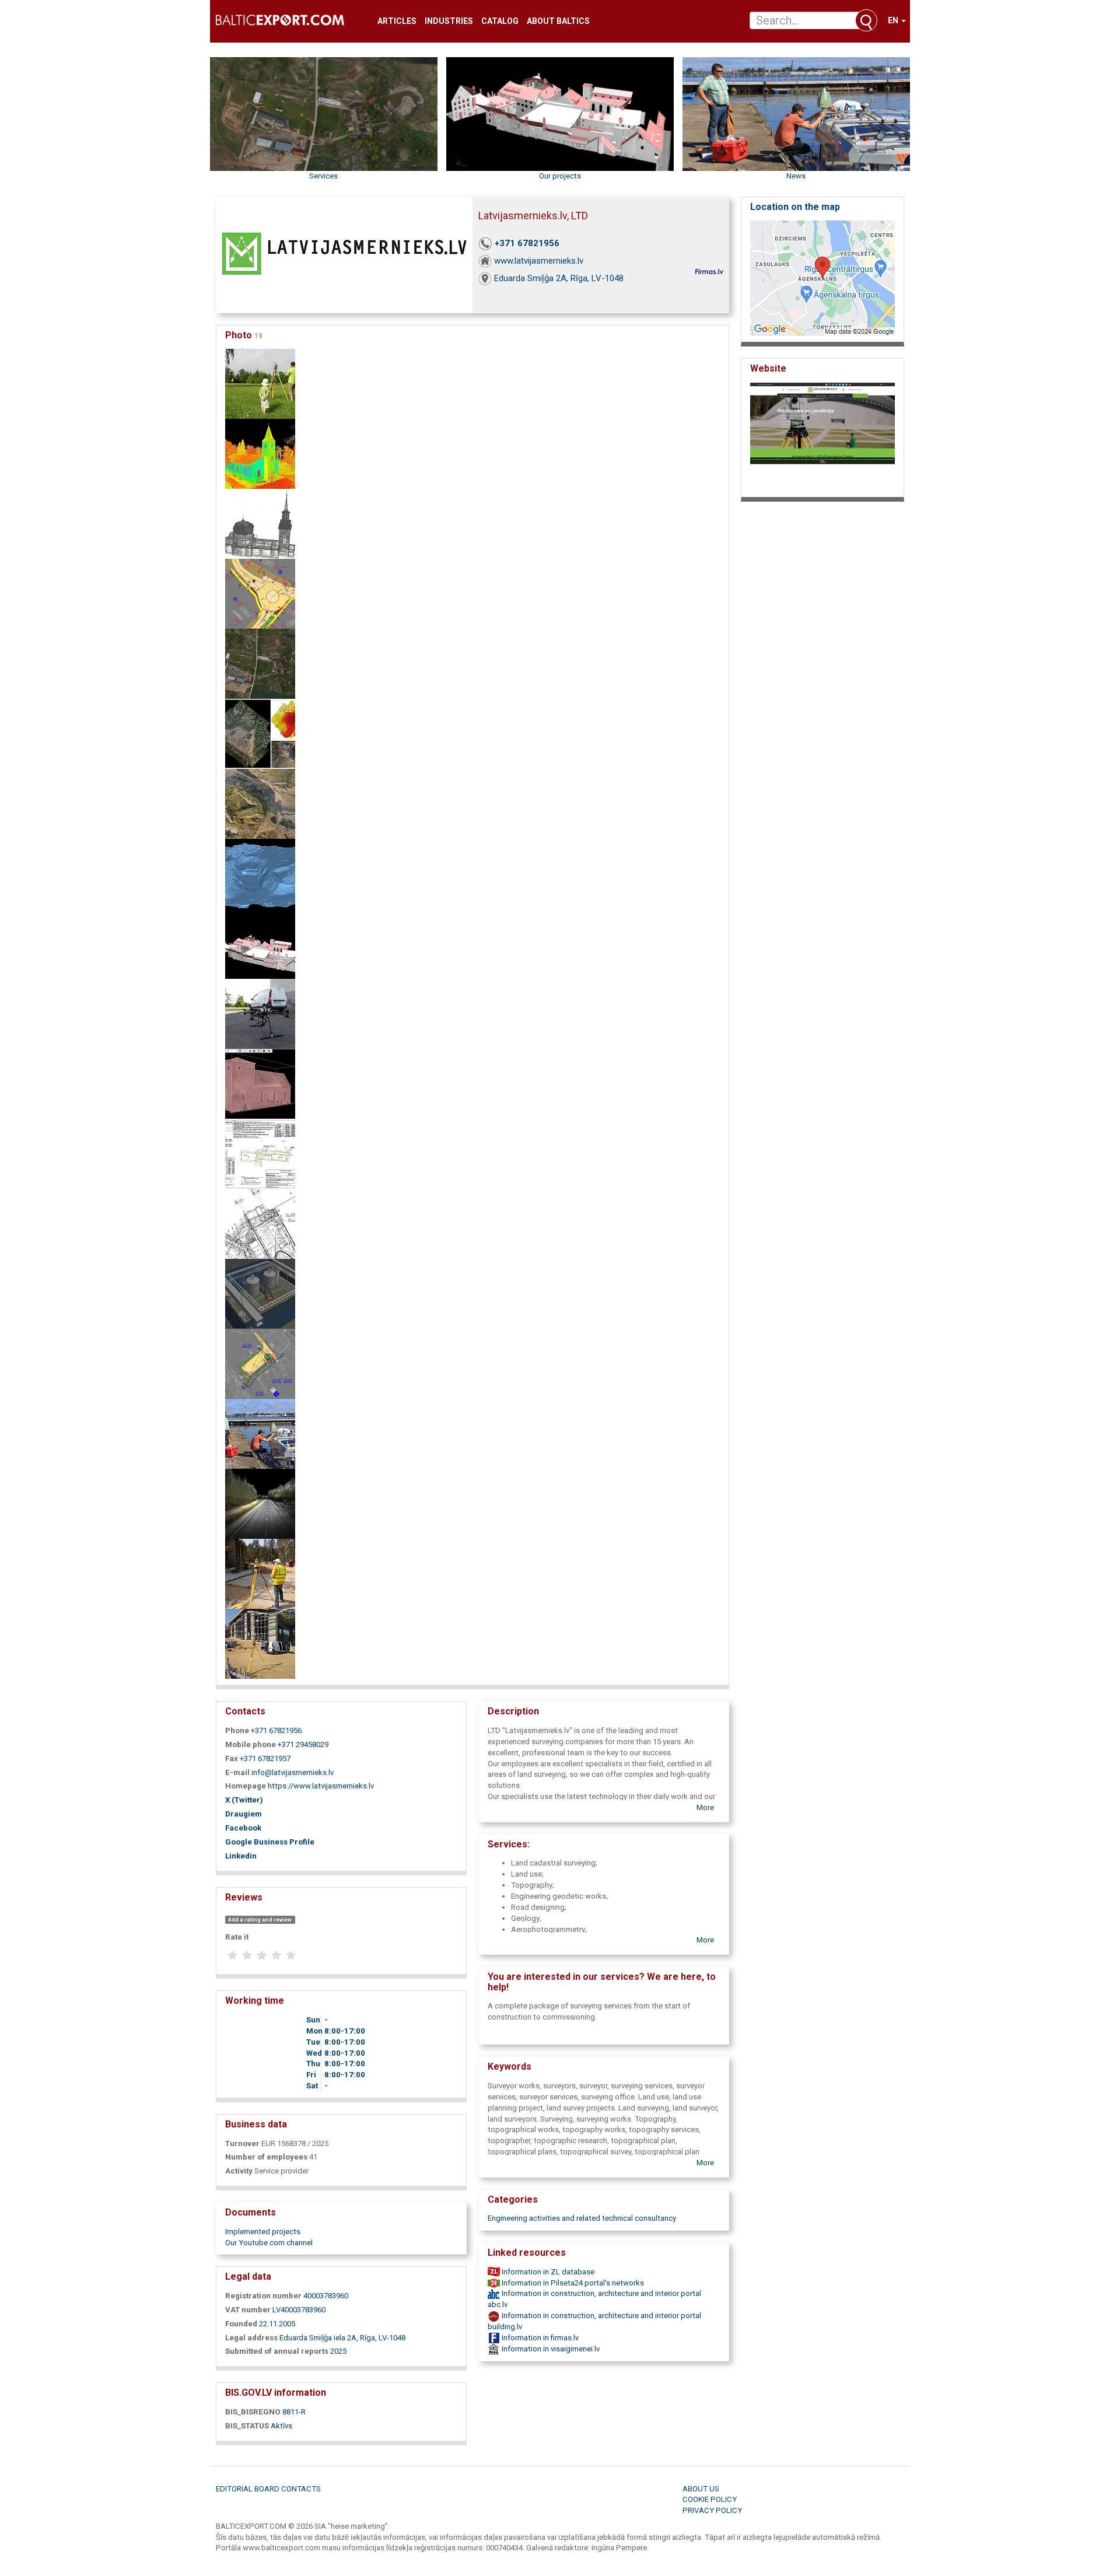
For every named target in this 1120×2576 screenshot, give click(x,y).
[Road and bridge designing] (260, 594)
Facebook (243, 1828)
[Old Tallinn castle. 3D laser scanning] (260, 1084)
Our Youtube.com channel (269, 2243)
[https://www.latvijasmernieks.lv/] (822, 437)
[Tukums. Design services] (260, 1294)
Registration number (263, 2296)
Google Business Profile (270, 1842)
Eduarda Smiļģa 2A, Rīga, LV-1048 (559, 278)
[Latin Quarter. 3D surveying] (260, 944)
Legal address (251, 2338)
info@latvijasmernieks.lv (293, 1772)
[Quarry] (260, 804)
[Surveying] (260, 384)
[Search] (866, 20)
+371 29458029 (303, 1744)
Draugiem (244, 1814)
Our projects (560, 176)
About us (701, 2489)
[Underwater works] (260, 1434)
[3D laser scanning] (260, 454)
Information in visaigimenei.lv (550, 2349)
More (705, 1807)
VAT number (248, 2310)
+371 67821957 (265, 1758)
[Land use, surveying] (260, 1364)
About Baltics (558, 21)
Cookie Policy (710, 2499)
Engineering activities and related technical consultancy (582, 2218)
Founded (241, 2324)
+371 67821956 (527, 243)
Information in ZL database (547, 2272)
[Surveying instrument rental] (260, 1014)
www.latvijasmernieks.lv (539, 261)
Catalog (500, 21)
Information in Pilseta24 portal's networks (572, 2283)
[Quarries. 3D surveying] (260, 734)
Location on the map (795, 207)
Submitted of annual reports (277, 2351)
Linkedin (241, 1856)
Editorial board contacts (268, 2489)
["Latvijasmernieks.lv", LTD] (260, 1504)
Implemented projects (263, 2232)
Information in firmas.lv (539, 2338)
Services (323, 176)
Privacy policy (712, 2510)
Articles (397, 21)
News (796, 176)
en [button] (894, 20)
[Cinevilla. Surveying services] (260, 664)
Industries (449, 21)
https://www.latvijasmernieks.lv (321, 1786)
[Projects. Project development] (260, 1154)
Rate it (237, 1937)
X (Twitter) (244, 1800)
